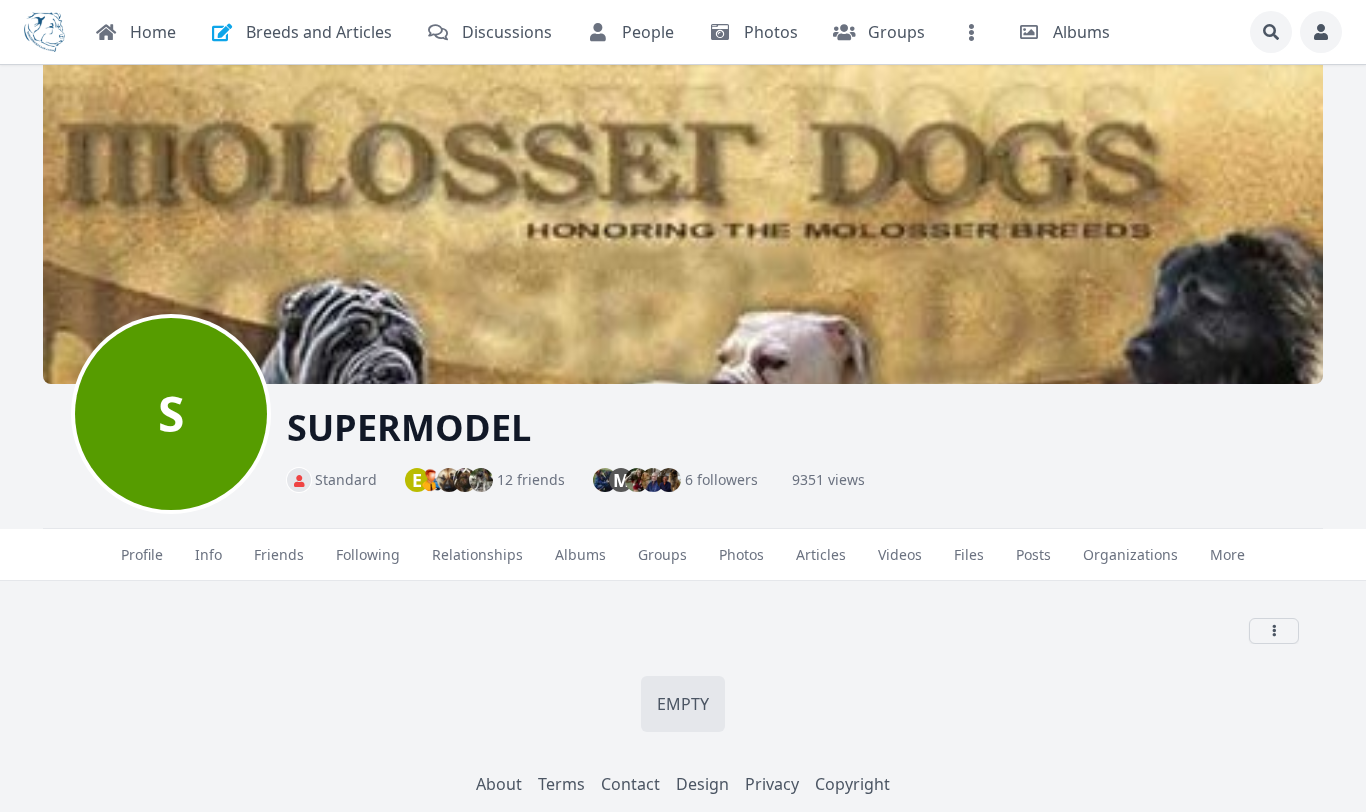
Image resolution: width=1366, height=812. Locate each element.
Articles (821, 554)
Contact (630, 784)
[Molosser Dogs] (44, 32)
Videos (900, 554)
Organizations (1130, 554)
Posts (1033, 554)
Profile (142, 554)
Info (208, 554)
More (1227, 554)
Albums (580, 554)
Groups (662, 554)
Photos (741, 554)
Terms (561, 784)
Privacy (772, 784)
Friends (279, 554)
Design (702, 784)
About (499, 784)
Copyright (852, 784)
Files (969, 554)
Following (368, 554)
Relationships (477, 554)
